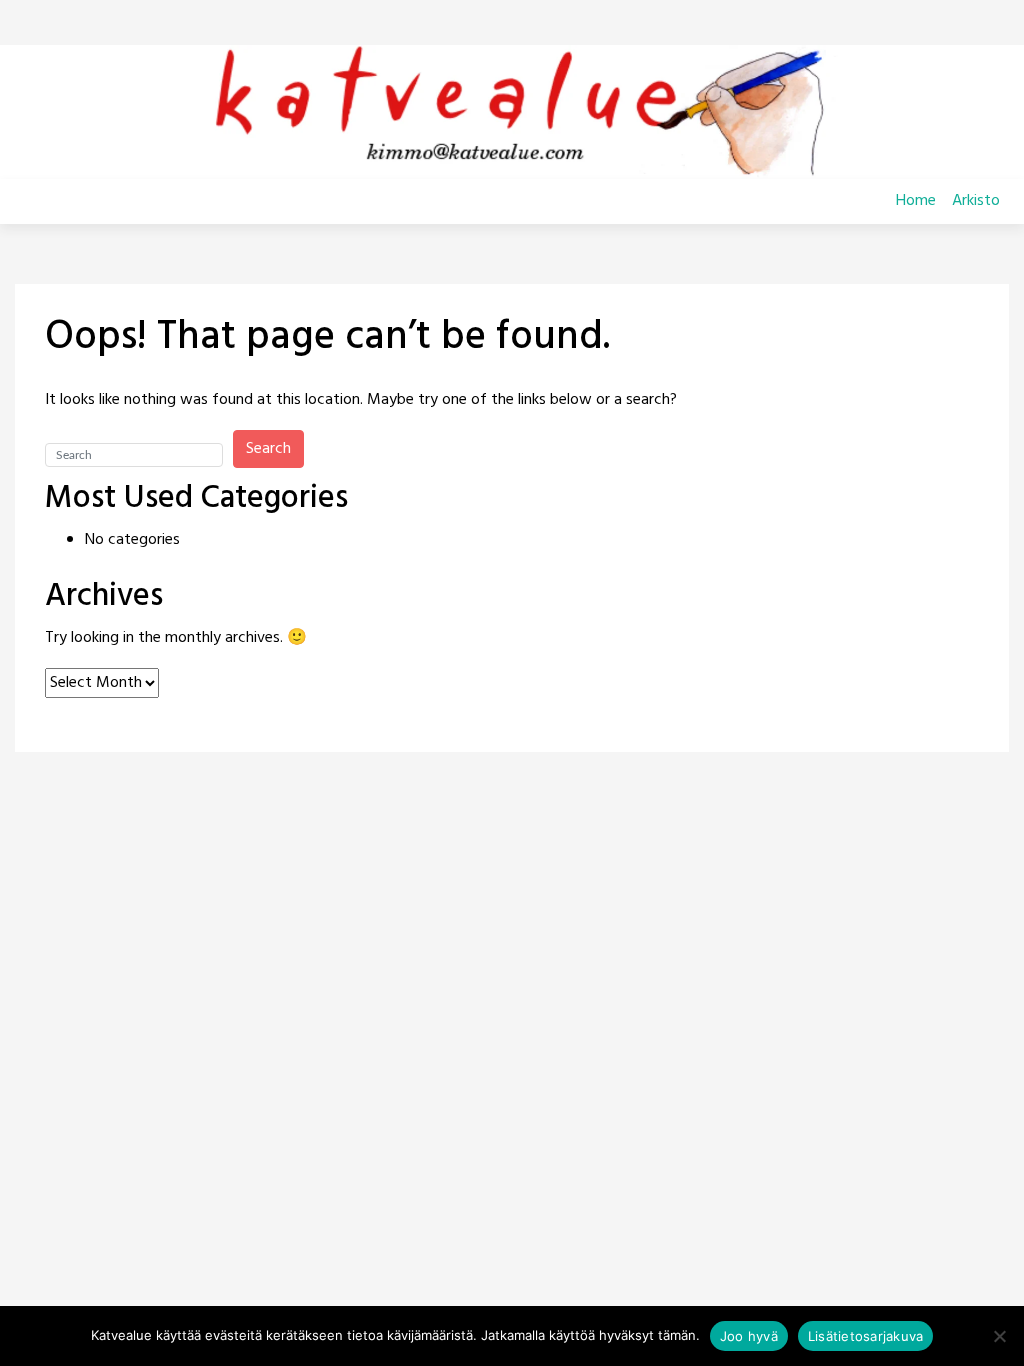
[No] (999, 1336)
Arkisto (976, 201)
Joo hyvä (749, 1336)
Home (916, 201)
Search (268, 449)
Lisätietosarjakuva (866, 1336)
